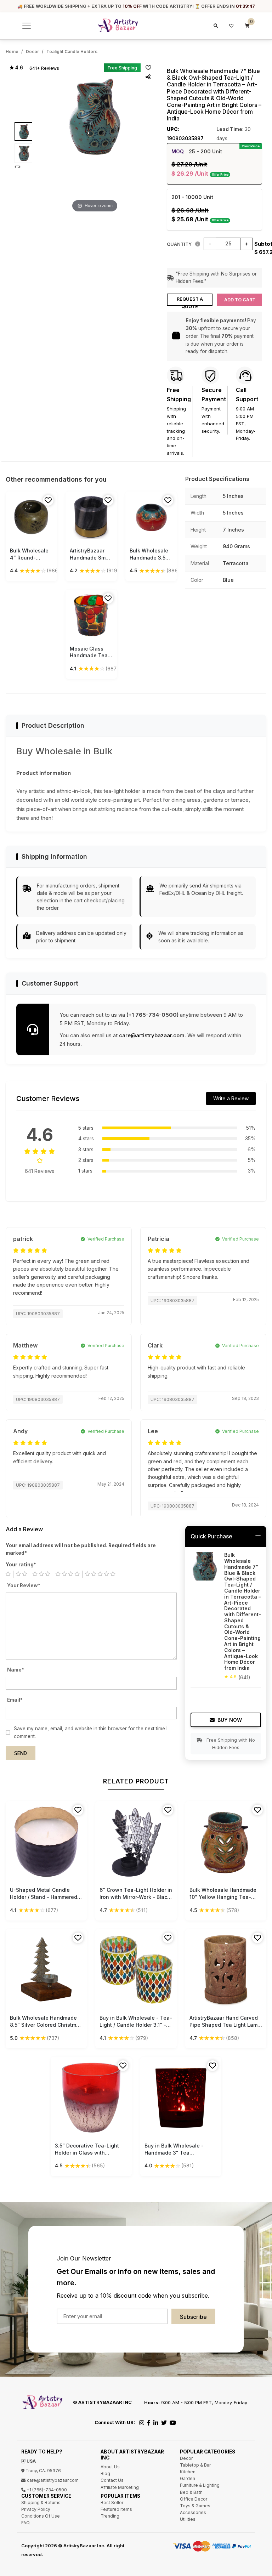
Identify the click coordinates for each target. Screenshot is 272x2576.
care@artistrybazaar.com (152, 1035)
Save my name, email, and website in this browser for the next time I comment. (91, 1732)
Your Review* (24, 1585)
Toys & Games (195, 2506)
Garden (188, 2478)
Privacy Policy (36, 2509)
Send (21, 1753)
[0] (247, 26)
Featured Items (116, 2509)
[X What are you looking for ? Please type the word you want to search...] (215, 26)
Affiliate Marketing (120, 2487)
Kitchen (188, 2472)
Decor (32, 52)
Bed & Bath (191, 2492)
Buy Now (230, 1720)
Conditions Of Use (41, 2516)
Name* (16, 1670)
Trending (110, 2516)
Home (12, 52)
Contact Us (112, 2480)
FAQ (25, 2523)
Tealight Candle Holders (72, 52)
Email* (15, 1700)
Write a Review (231, 1098)
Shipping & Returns (41, 2503)
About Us (110, 2467)
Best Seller (112, 2503)
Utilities (188, 2519)
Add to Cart (240, 300)
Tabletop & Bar (195, 2465)
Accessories (193, 2512)
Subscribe (193, 2317)
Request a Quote (190, 301)
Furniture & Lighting (200, 2485)
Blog (105, 2473)
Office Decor (194, 2499)
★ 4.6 (16, 68)
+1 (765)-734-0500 (46, 2490)
